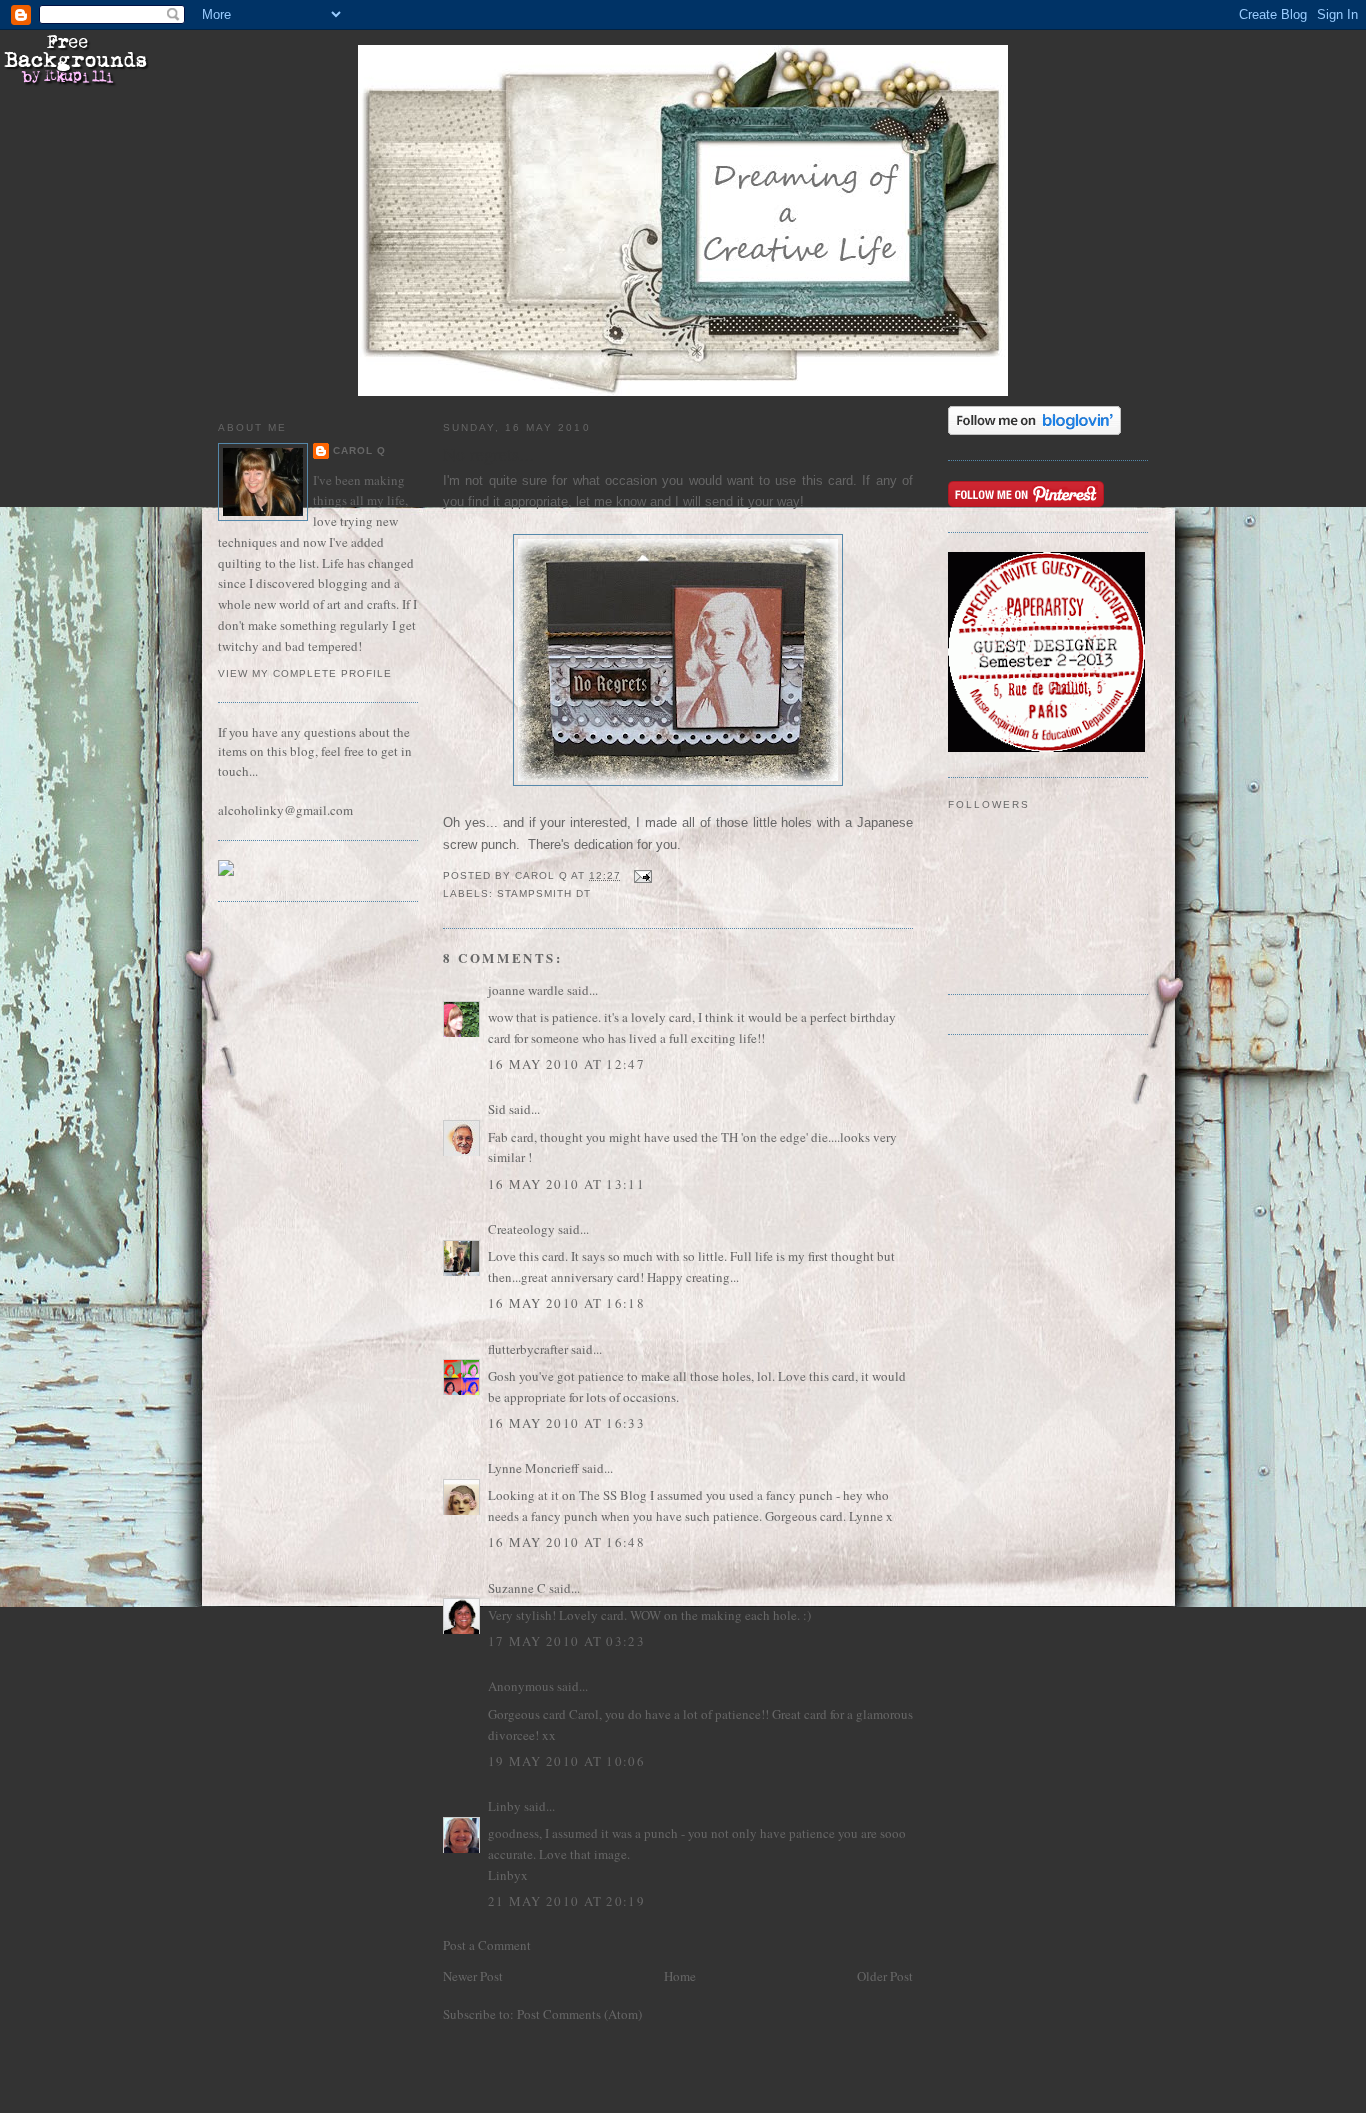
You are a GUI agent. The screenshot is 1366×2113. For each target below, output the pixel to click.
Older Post (885, 1976)
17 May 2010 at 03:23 (566, 1641)
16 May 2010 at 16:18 (566, 1303)
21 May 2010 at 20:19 (566, 1901)
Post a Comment (487, 1945)
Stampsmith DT (544, 893)
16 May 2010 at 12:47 (566, 1064)
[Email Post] (642, 875)
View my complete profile (305, 673)
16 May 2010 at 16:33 (566, 1423)
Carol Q (359, 450)
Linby (504, 1806)
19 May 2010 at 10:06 (566, 1761)
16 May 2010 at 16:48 (566, 1542)
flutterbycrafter (528, 1349)
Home (680, 1976)
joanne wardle (526, 990)
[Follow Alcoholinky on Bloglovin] (1034, 430)
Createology (521, 1229)
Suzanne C (517, 1588)
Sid (497, 1109)
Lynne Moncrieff (533, 1468)
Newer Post (473, 1976)
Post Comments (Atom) (579, 2014)
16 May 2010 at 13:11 (566, 1184)
